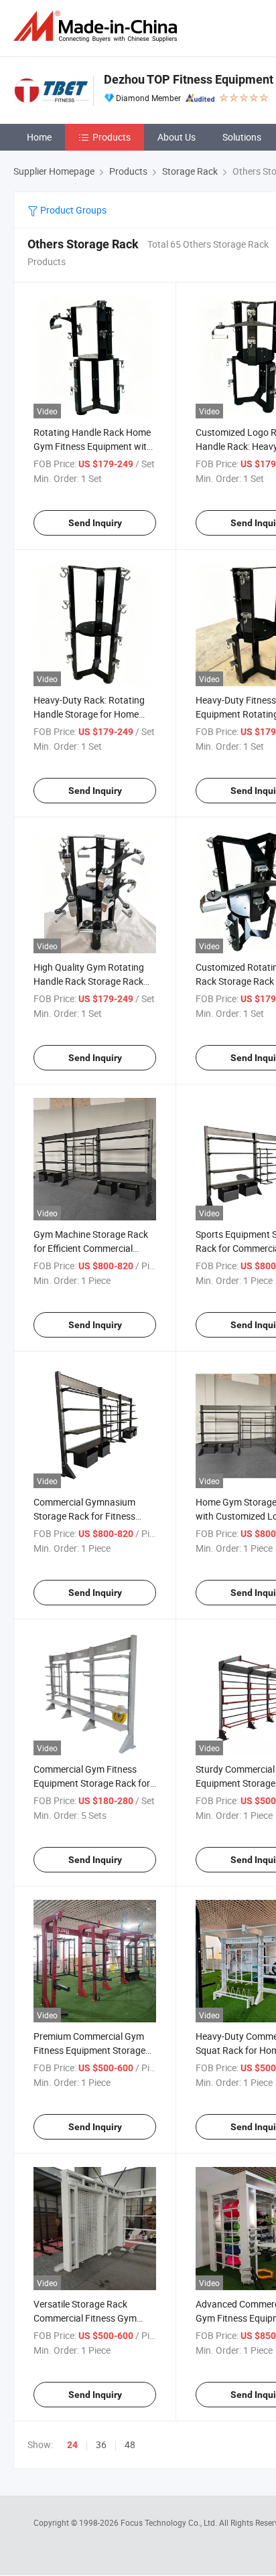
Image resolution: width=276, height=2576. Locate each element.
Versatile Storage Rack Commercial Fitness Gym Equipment (85, 2318)
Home (39, 137)
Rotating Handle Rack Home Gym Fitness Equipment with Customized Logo (93, 446)
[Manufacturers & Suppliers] (98, 26)
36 (101, 2444)
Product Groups (72, 210)
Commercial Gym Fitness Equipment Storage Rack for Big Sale (92, 1783)
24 (72, 2445)
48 (130, 2444)
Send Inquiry (95, 523)
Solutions (242, 137)
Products (112, 137)
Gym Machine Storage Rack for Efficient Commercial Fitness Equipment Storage (91, 1248)
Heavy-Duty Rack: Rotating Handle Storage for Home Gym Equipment (89, 714)
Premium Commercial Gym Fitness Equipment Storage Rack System (89, 2050)
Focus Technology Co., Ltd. (170, 2522)
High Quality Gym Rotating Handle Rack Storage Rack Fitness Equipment (89, 981)
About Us (177, 137)
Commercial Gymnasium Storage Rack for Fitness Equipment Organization (84, 1516)
